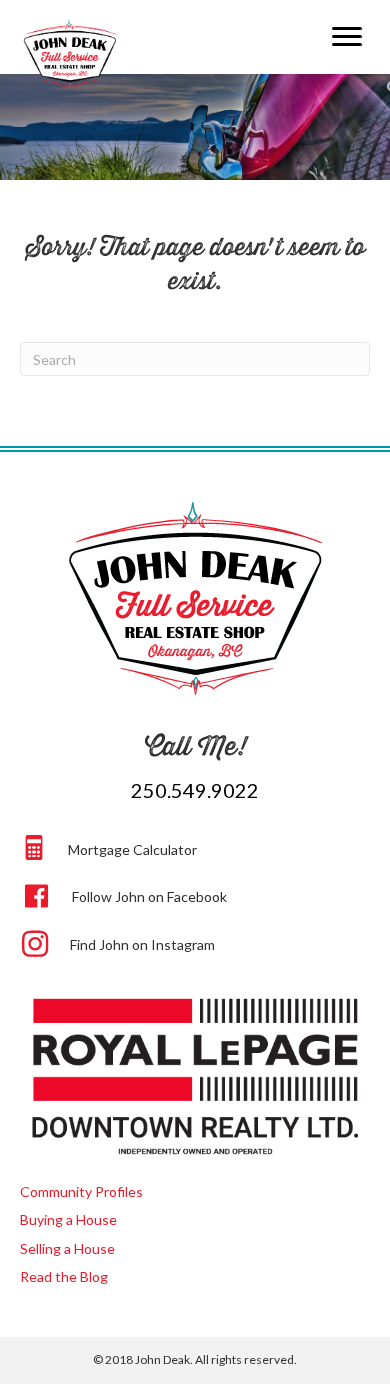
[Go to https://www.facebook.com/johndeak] (197, 894)
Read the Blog (64, 1276)
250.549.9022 (195, 790)
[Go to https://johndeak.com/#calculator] (197, 847)
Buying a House (68, 1219)
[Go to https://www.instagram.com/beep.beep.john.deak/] (197, 942)
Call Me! (195, 745)
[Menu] (347, 37)
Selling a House (67, 1248)
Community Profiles (81, 1191)
